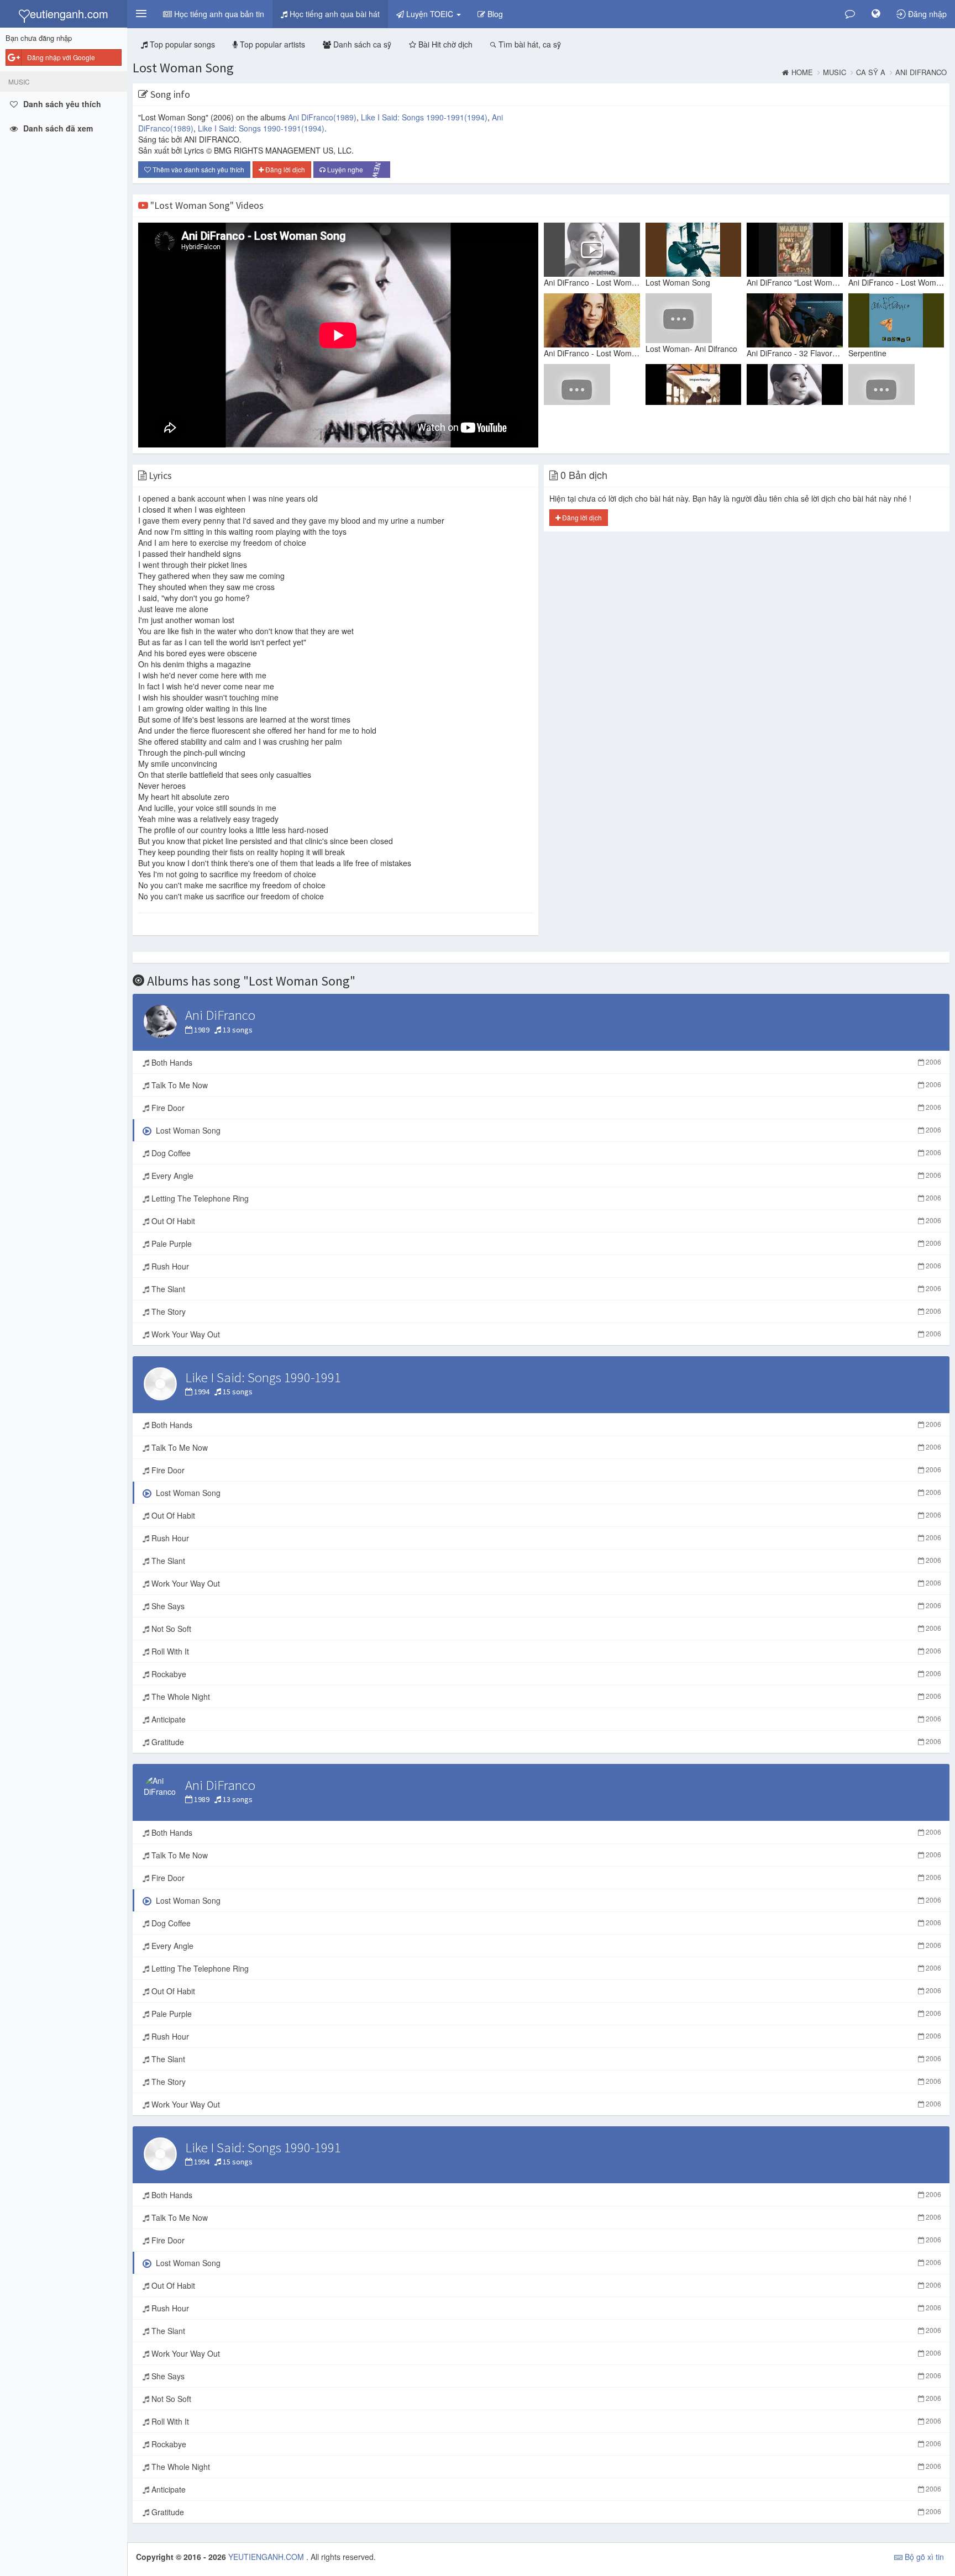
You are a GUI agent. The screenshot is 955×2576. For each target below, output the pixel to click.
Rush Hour (545, 1266)
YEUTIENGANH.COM (267, 2557)
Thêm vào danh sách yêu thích (198, 169)
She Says (545, 1606)
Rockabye (545, 1674)
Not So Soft (545, 1629)
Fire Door (545, 1108)
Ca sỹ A (871, 72)
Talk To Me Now (545, 1085)
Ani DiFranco (322, 117)
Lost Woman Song (183, 68)
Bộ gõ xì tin (923, 2557)
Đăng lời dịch (284, 169)
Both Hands (545, 1062)
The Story (545, 1311)
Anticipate (545, 1719)
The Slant (545, 1289)
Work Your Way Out (545, 1334)
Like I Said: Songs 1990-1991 (424, 117)
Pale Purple (545, 1244)
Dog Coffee (545, 1153)
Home (802, 72)
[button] (141, 14)
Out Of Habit (545, 1221)
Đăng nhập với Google (61, 57)
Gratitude (545, 1742)
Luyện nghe (355, 170)
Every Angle (545, 1176)
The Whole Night (545, 1697)
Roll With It (545, 1651)
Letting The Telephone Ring (545, 1198)
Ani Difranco (921, 72)
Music (835, 72)
